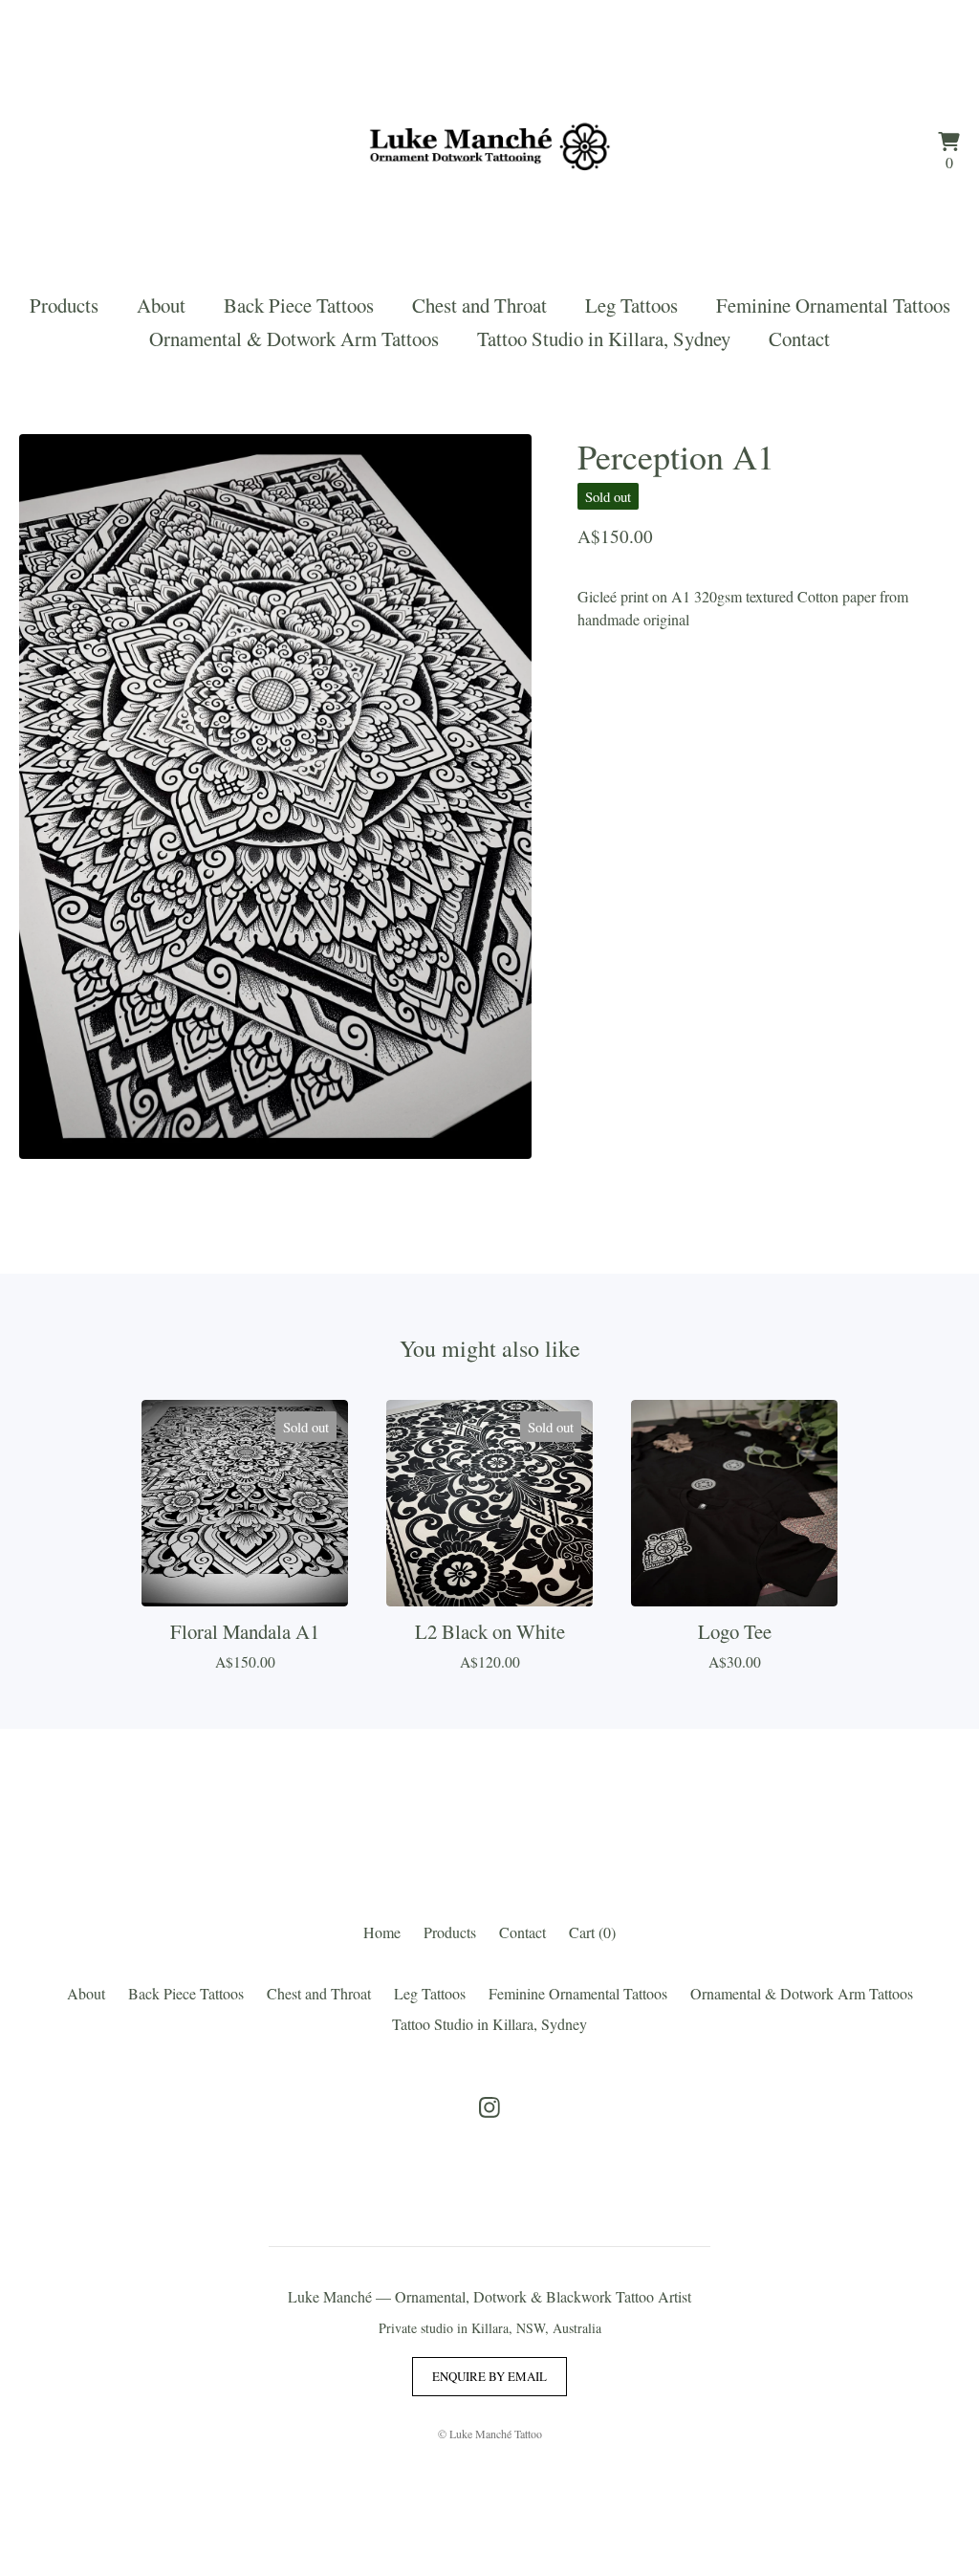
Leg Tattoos (631, 305)
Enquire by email (489, 2376)
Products (64, 305)
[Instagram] (489, 2107)
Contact (799, 338)
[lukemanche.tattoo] (490, 153)
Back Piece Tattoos (299, 305)
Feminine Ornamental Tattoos (833, 305)
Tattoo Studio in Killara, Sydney (604, 338)
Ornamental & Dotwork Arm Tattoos (294, 338)
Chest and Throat (479, 305)
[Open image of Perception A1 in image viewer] (275, 797)
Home (382, 1932)
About (161, 305)
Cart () (592, 1932)
